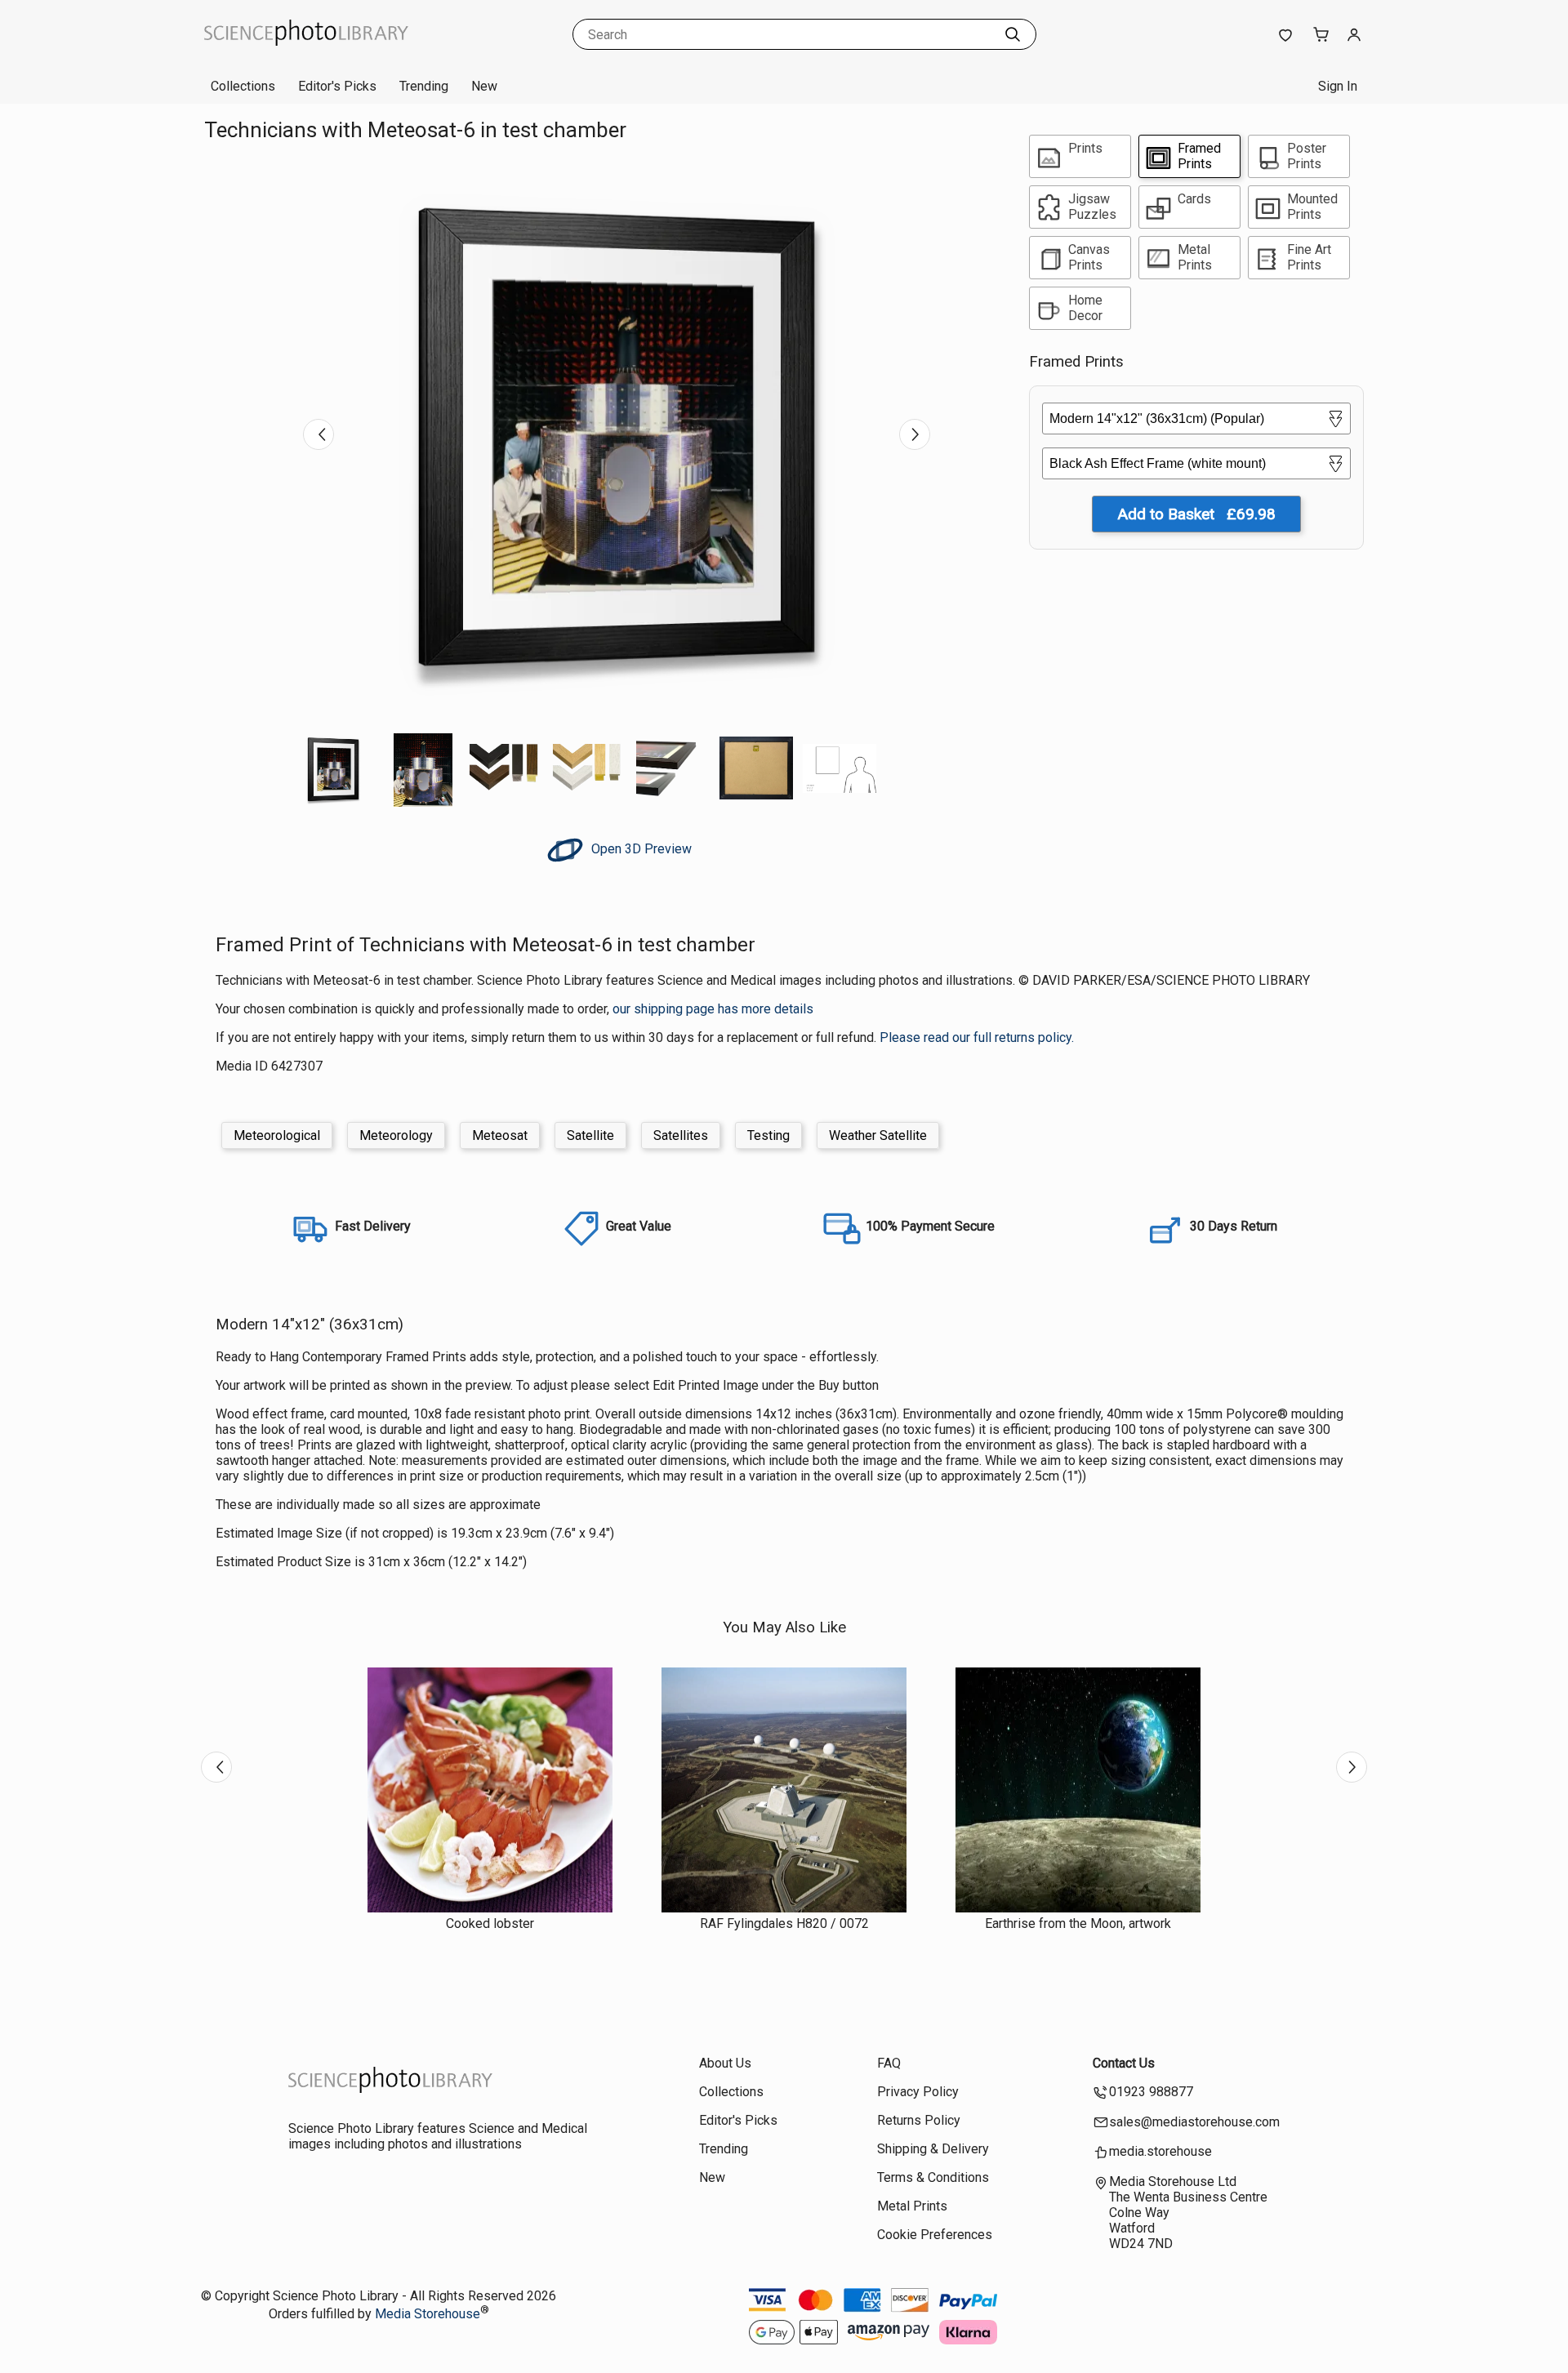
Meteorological (277, 1135)
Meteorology (396, 1135)
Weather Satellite (878, 1135)
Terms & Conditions (933, 2177)
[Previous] (318, 434)
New (484, 86)
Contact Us (1124, 2063)
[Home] (306, 53)
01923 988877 (1151, 2092)
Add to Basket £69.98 (1196, 514)
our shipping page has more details (713, 1009)
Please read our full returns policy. (977, 1037)
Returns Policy (919, 2120)
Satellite (590, 1135)
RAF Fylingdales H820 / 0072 (784, 1923)
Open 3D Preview (640, 849)
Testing (768, 1135)
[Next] (915, 434)
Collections (243, 86)
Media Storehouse (428, 2314)
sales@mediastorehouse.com (1194, 2122)
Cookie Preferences (935, 2235)
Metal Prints (912, 2206)
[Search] (1013, 34)
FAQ (889, 2063)
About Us (725, 2063)
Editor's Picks (337, 86)
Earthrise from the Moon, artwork (1078, 1923)
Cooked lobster (490, 1923)
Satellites (681, 1135)
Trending (424, 86)
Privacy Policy (918, 2092)
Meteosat (500, 1135)
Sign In (1338, 86)
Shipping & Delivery (933, 2149)
